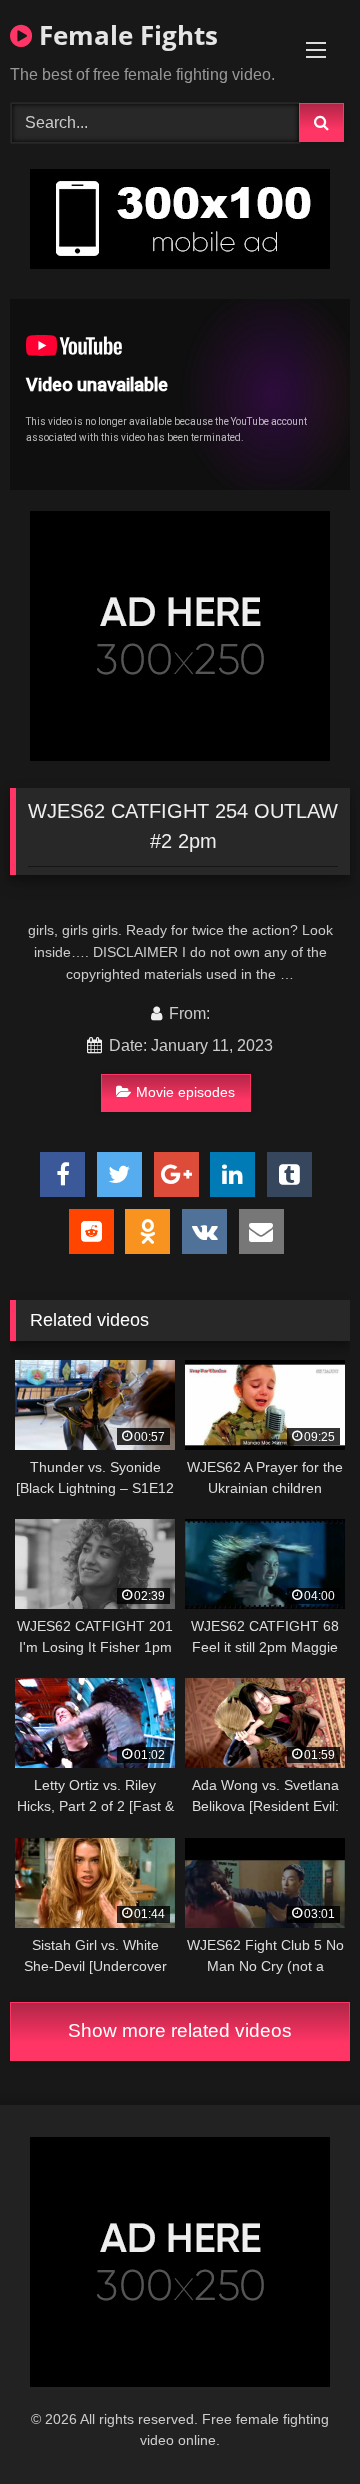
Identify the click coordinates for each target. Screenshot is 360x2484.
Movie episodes (185, 1092)
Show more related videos (180, 2030)
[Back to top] (298, 2424)
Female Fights (125, 35)
